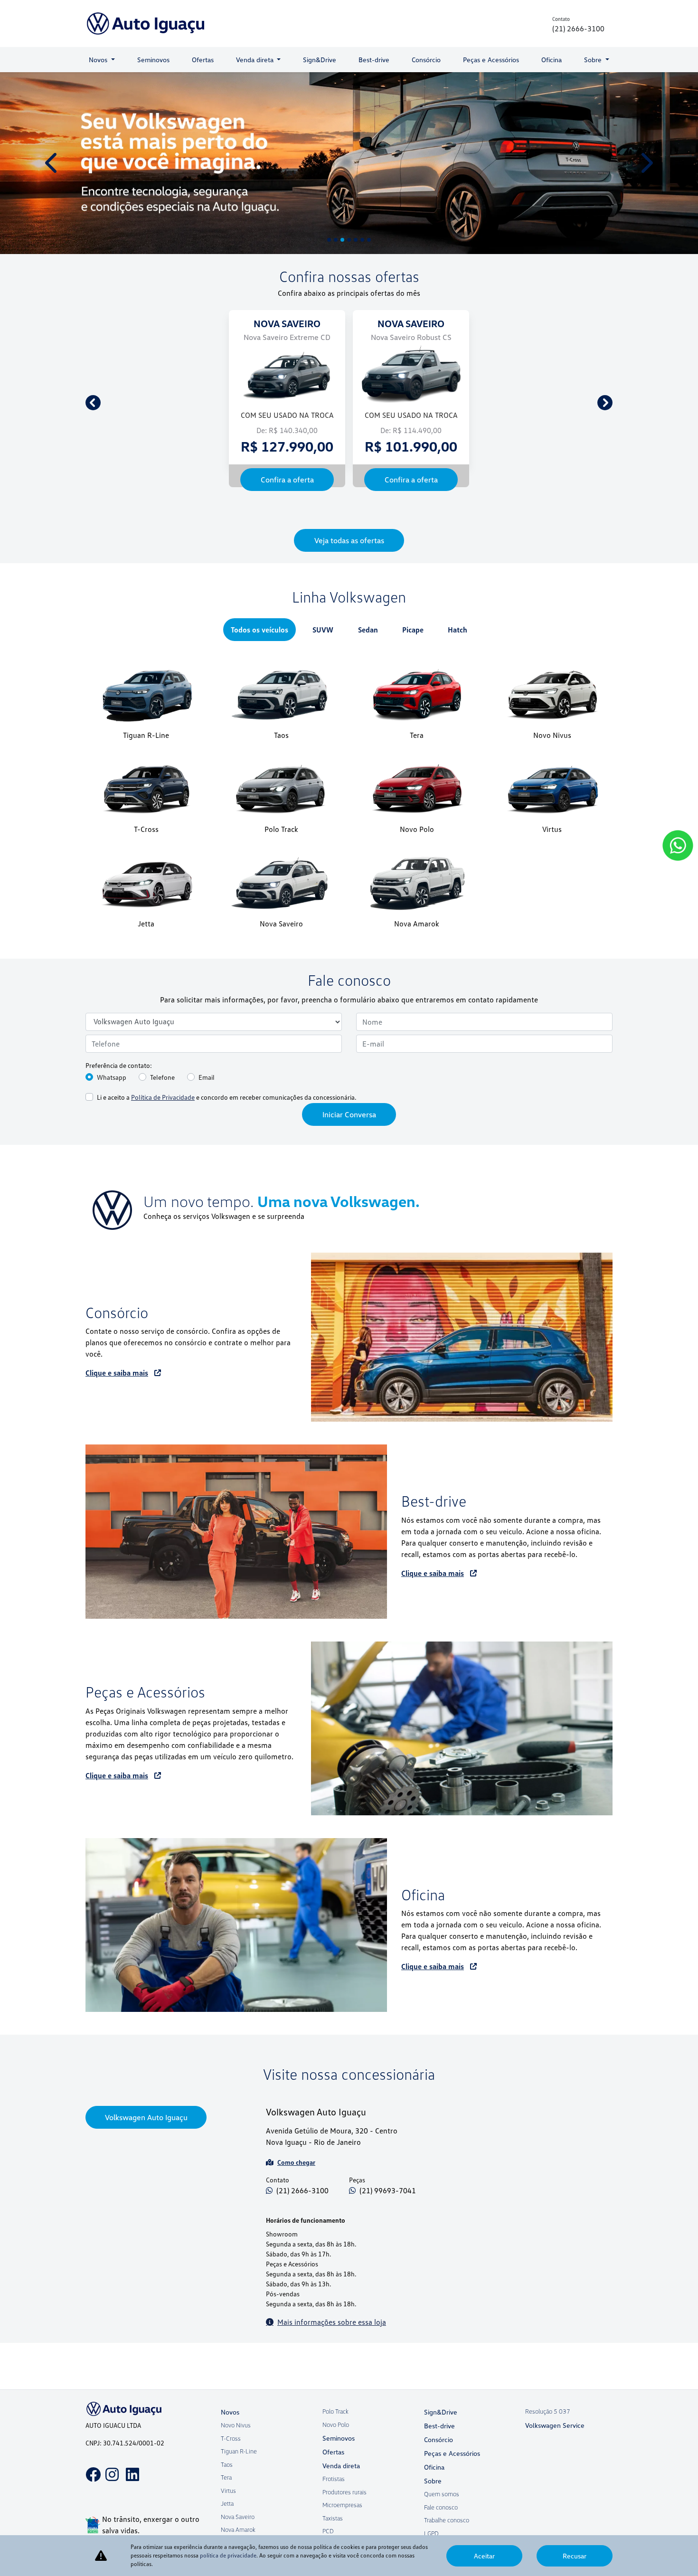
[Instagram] (110, 2490)
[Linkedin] (131, 2490)
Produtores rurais (344, 2514)
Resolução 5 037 (548, 2434)
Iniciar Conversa (349, 1183)
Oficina (552, 60)
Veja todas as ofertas (349, 609)
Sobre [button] (594, 60)
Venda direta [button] (256, 60)
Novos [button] (99, 60)
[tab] (259, 698)
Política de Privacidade (163, 1166)
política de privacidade (228, 2555)
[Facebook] (90, 2490)
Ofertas (203, 60)
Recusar (575, 2556)
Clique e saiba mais (117, 1442)
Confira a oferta (163, 548)
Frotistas (334, 2501)
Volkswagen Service (555, 2448)
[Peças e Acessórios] (462, 1797)
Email (207, 1146)
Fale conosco (441, 2529)
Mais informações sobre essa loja (332, 2391)
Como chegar (296, 2231)
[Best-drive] (236, 1601)
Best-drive (374, 60)
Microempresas (342, 2527)
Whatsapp (112, 1146)
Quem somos (442, 2516)
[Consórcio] (462, 1406)
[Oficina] (236, 1994)
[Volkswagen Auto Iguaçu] (146, 24)
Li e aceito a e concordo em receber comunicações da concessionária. (226, 1166)
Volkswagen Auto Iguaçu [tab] (146, 2187)
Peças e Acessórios (491, 60)
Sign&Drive (320, 60)
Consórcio (426, 60)
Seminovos (153, 60)
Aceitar (484, 2556)
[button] (52, 167)
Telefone (162, 1146)
